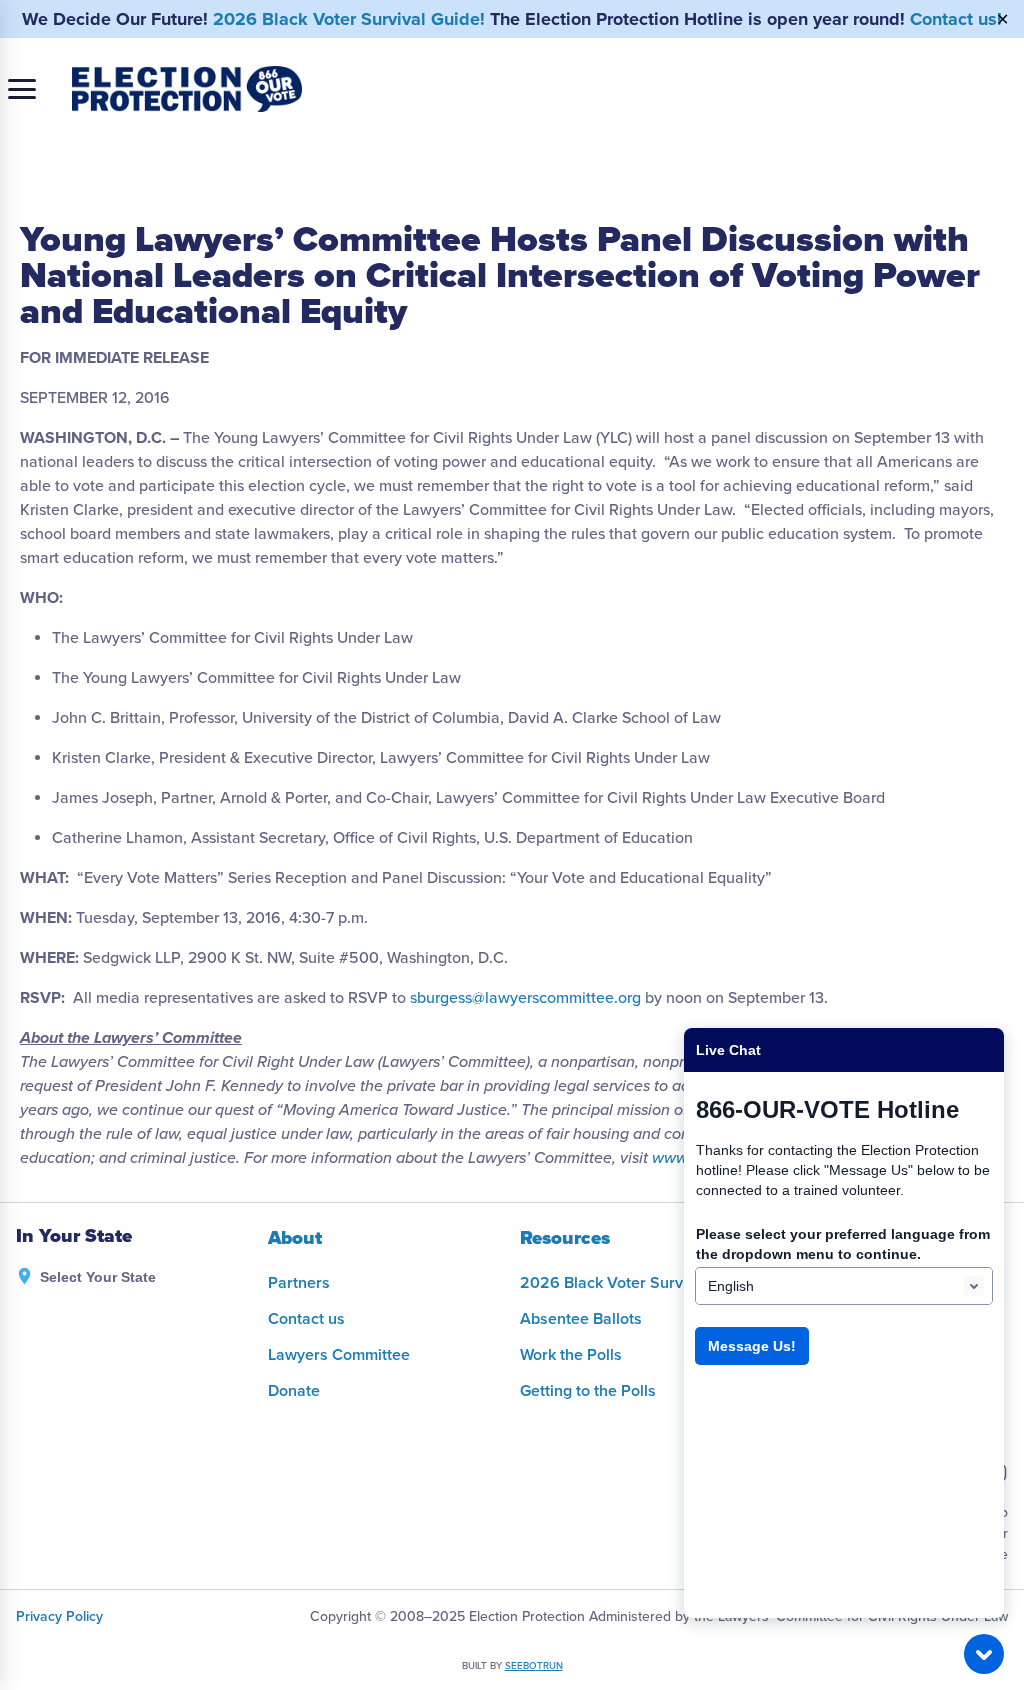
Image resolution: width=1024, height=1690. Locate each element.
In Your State (74, 1236)
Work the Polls (571, 1355)
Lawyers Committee (339, 1355)
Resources (565, 1238)
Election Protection (187, 89)
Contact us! (956, 19)
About (295, 1238)
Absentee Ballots (581, 1319)
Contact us (306, 1319)
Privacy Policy (59, 1616)
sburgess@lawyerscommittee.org (525, 998)
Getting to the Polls (588, 1391)
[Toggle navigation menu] (22, 89)
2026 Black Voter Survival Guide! (349, 19)
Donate (294, 1391)
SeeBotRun (534, 1666)
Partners (299, 1283)
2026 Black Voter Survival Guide (637, 1283)
